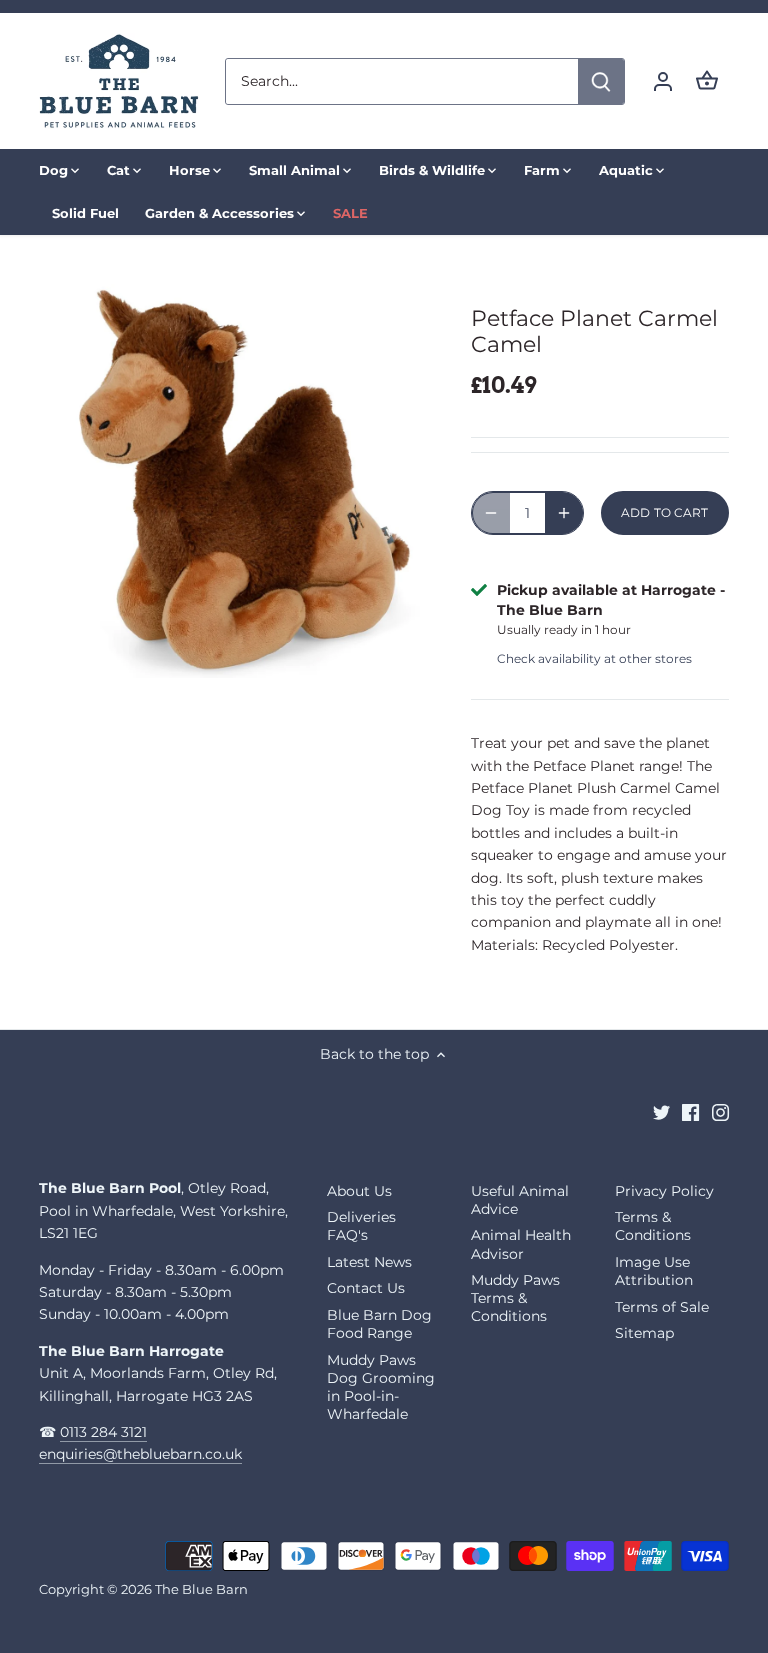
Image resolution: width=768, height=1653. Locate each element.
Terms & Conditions (653, 1226)
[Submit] (601, 81)
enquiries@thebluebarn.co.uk (140, 1454)
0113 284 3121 (103, 1432)
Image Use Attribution (654, 1271)
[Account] (663, 81)
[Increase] (564, 513)
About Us (359, 1191)
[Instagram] (720, 1112)
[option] (236, 481)
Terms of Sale (662, 1307)
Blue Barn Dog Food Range (379, 1324)
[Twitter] (661, 1112)
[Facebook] (690, 1112)
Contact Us (366, 1288)
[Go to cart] (707, 81)
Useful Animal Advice (520, 1200)
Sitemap (644, 1333)
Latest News (369, 1262)
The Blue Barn (201, 1589)
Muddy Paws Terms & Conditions (515, 1298)
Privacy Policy (664, 1191)
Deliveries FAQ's (361, 1226)
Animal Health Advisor (521, 1244)
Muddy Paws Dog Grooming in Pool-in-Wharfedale (381, 1387)
